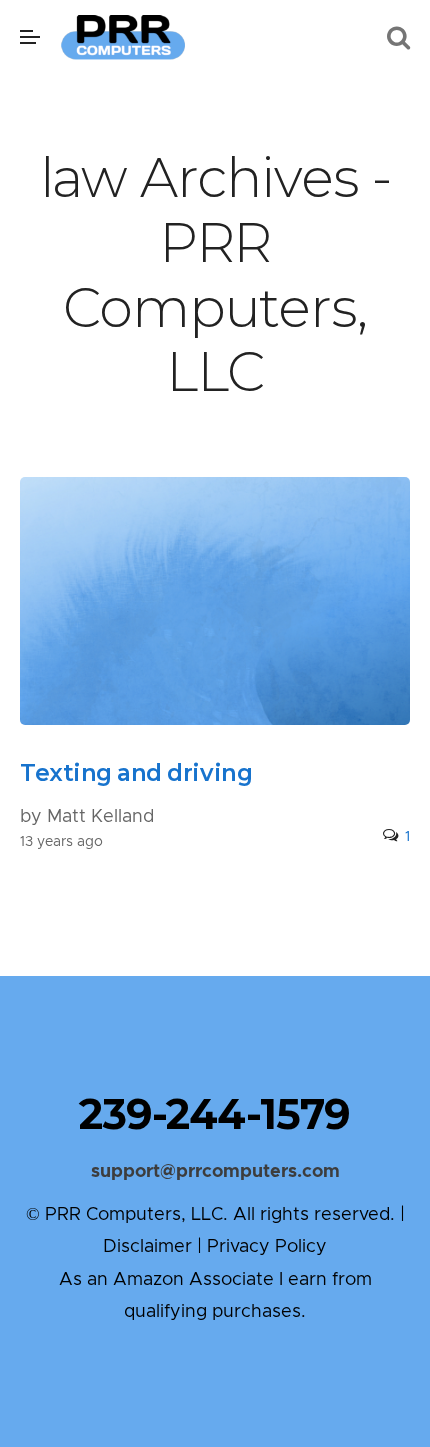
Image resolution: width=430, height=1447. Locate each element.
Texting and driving (136, 772)
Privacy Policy (267, 1247)
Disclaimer (147, 1247)
